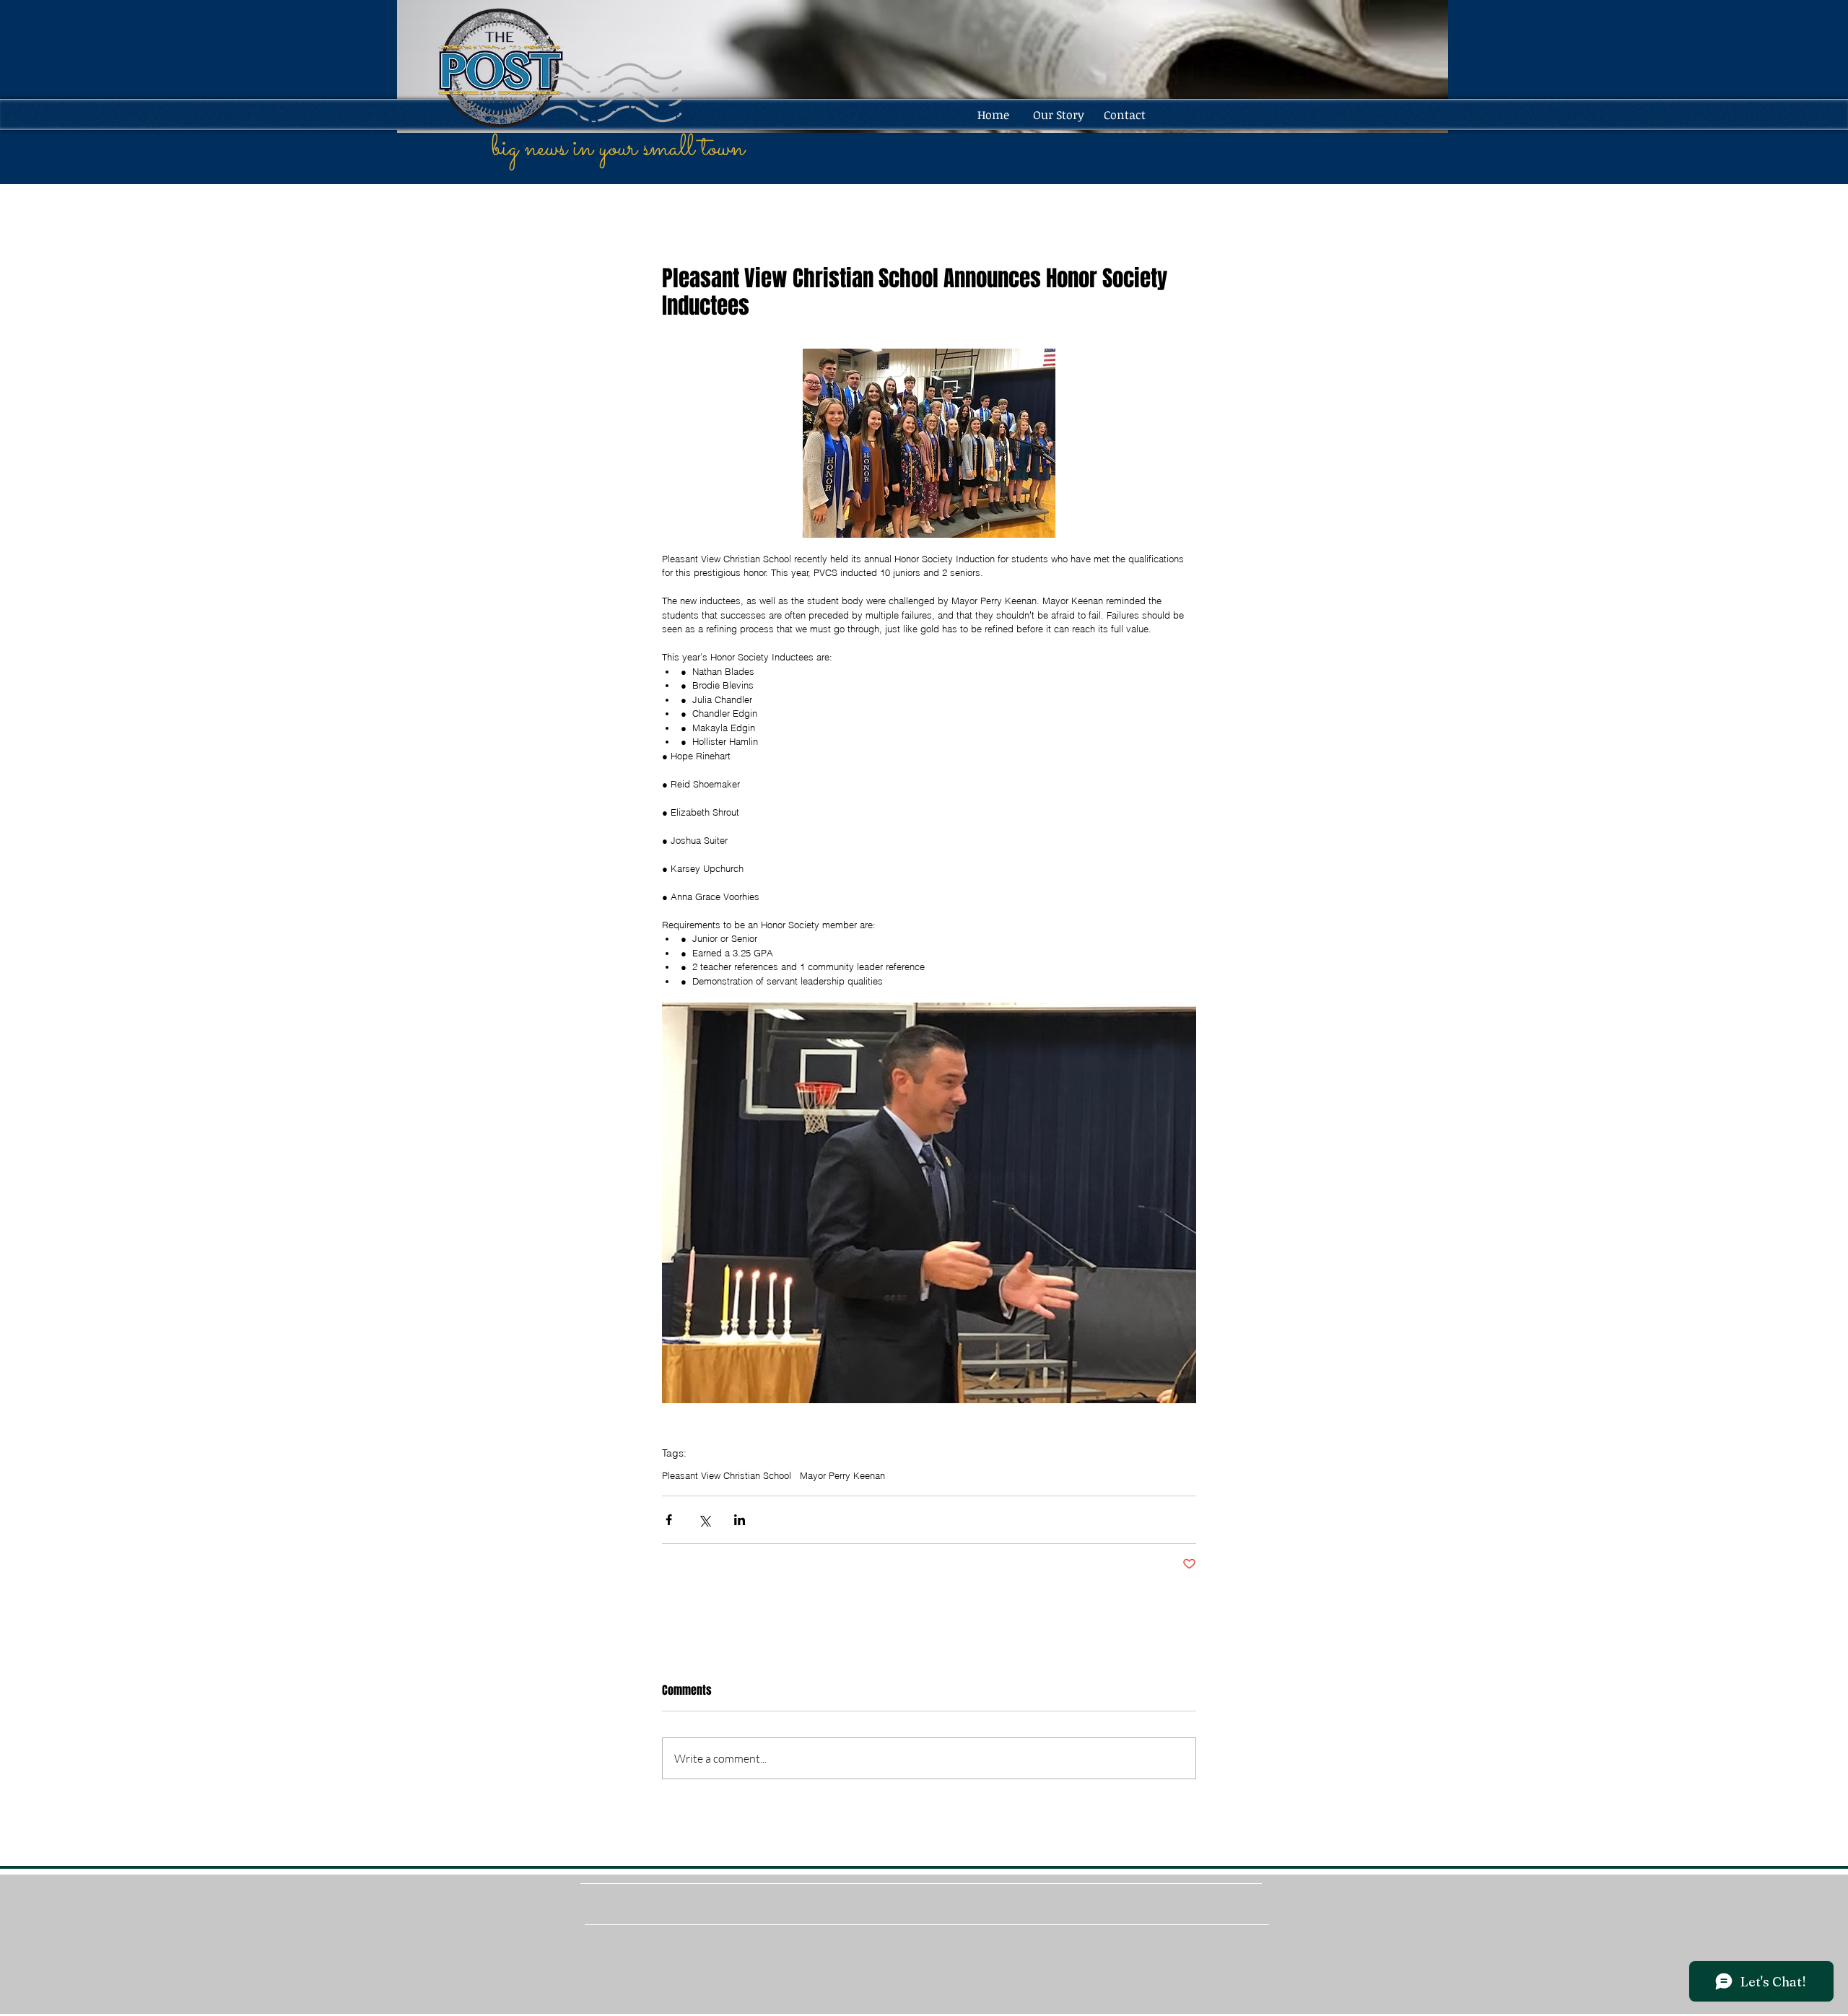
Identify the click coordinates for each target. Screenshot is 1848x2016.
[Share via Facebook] (669, 1520)
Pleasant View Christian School (727, 1475)
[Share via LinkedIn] (740, 1520)
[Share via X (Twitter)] (704, 1520)
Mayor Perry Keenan (842, 1475)
